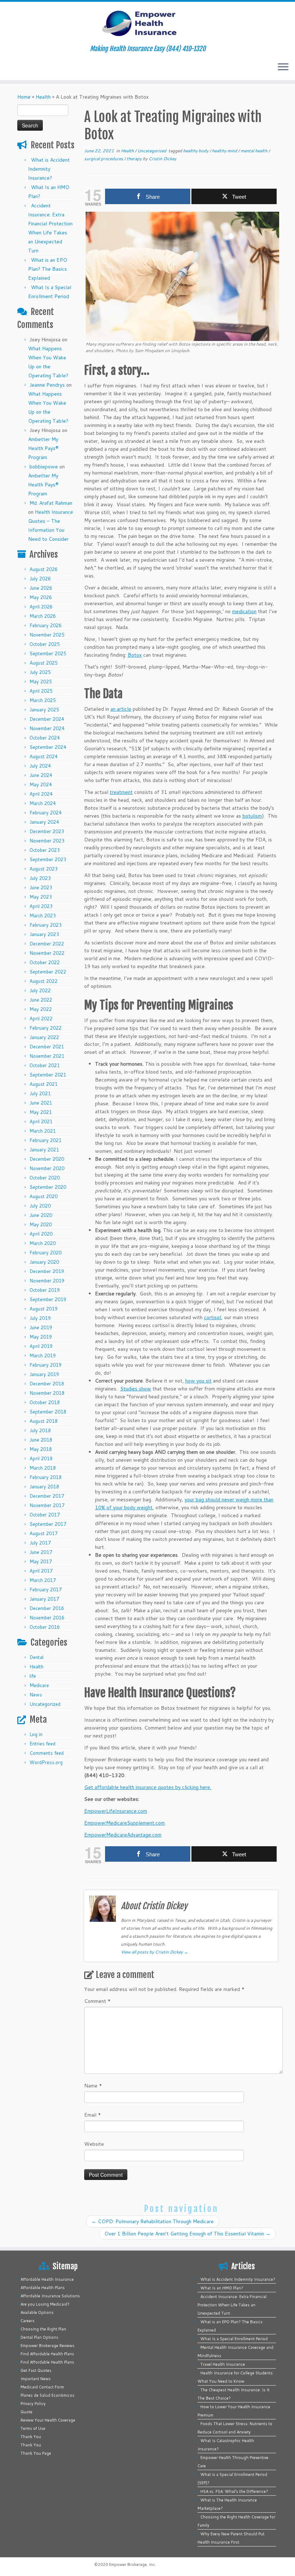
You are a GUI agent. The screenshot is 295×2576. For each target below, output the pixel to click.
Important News (36, 2379)
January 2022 (44, 1037)
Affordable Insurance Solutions (50, 2296)
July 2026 (40, 579)
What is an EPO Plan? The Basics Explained (48, 269)
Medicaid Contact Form (42, 2387)
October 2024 (45, 738)
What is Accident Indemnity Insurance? (49, 169)
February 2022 (46, 1028)
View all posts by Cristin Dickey (155, 1952)
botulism (252, 816)
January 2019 (44, 1374)
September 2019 (48, 1299)
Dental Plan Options (39, 2337)
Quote (26, 2412)
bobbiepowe (44, 467)
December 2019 (47, 1271)
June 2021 (41, 1103)
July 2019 (40, 1318)
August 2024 (44, 756)
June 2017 (41, 1552)
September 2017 (48, 1524)
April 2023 (41, 906)
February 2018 (46, 1477)
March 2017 (43, 1580)
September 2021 (48, 1075)
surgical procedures (104, 159)
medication (244, 611)
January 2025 (44, 710)
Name (93, 2086)
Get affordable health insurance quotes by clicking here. (148, 1787)
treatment (121, 792)
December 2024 (47, 719)
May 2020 (41, 1224)
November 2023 (47, 841)
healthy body (196, 151)
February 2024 (46, 813)
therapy (135, 159)
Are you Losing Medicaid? (45, 2304)
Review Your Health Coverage (48, 2420)
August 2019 (44, 1309)
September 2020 (48, 1187)
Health (43, 97)
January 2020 (44, 1262)
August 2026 (44, 569)
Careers (28, 2321)
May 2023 (41, 897)
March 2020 (43, 1243)
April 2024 (41, 794)
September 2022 (48, 972)
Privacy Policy (33, 2404)
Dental (37, 1657)
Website (94, 2144)
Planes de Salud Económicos (47, 2395)
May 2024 (41, 785)
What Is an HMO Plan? (222, 2288)
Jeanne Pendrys (47, 385)
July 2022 (40, 990)
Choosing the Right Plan (43, 2329)
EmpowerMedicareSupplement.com (124, 1823)
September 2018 (48, 1412)
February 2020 (46, 1253)
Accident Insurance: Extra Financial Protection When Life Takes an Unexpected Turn (232, 2305)
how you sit (198, 1381)
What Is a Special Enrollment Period (234, 2339)
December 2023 (47, 831)
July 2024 (40, 766)
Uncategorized (45, 1704)
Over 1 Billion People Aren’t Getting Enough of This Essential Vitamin (187, 2234)
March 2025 (43, 700)
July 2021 (40, 1093)
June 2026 (41, 588)
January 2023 (44, 934)
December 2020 (47, 1159)
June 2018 (41, 1440)
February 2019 (46, 1365)
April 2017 (41, 1571)
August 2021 (44, 1084)
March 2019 (43, 1356)
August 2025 (44, 663)
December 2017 (47, 1496)
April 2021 (41, 1121)
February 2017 (46, 1590)
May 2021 (41, 1112)
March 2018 (43, 1468)
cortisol (213, 1317)
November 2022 (47, 953)
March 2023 (43, 916)
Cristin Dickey (162, 159)
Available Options (37, 2312)
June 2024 (41, 775)
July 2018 (40, 1430)
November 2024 (47, 728)
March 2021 (43, 1131)
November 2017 (47, 1505)
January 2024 (44, 822)
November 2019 (47, 1281)
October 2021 (45, 1065)
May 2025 (41, 682)
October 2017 (45, 1515)
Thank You (31, 2437)
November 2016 (47, 1618)
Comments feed (47, 1753)
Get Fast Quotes (36, 2370)
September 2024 (48, 747)
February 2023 (46, 925)
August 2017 (44, 1533)
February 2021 (46, 1140)
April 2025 (41, 691)
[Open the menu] (283, 67)
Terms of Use (33, 2428)
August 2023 (44, 869)
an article (121, 709)
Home (24, 97)
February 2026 (46, 625)
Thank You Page (36, 2453)
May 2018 (41, 1449)
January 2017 (44, 1599)
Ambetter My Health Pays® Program (43, 448)
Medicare (39, 1685)
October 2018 (45, 1402)
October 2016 (45, 1627)
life (33, 1676)
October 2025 (45, 644)
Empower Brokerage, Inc (132, 2564)
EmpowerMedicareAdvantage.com (123, 1835)
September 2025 (48, 653)
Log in (36, 1734)
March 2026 (43, 616)
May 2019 (41, 1337)
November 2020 (47, 1168)
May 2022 (41, 1009)
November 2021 (47, 1056)
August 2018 (44, 1421)
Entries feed (42, 1744)
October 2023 (45, 850)
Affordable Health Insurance (47, 2279)
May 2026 (41, 597)
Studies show (136, 1389)
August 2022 (44, 981)
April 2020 (41, 1234)
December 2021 (47, 1047)
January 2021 (44, 1150)
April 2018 (41, 1458)
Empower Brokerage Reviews (47, 2346)
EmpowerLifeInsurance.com (116, 1811)
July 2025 (40, 672)
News (36, 1695)
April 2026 (41, 607)
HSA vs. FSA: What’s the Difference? (234, 2491)
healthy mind (225, 151)
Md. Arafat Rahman (51, 503)
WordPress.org (46, 1762)
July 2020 (40, 1206)
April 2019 (41, 1346)
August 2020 (44, 1196)
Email (93, 2115)
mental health (255, 151)
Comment (97, 2001)
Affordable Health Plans (43, 2288)
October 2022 (45, 962)
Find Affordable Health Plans (47, 2354)
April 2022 (41, 1019)
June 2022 (41, 1000)
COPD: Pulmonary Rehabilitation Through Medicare (153, 2221)
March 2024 (43, 803)
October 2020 (45, 1178)
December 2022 (47, 944)
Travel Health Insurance (223, 2364)
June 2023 (41, 887)
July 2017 (40, 1543)
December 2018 (47, 1384)
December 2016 (47, 1608)
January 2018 (44, 1487)
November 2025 (47, 635)
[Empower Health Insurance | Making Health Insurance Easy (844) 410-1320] (147, 23)
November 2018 (47, 1393)
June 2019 (41, 1327)
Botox (135, 655)
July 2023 (40, 878)
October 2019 (45, 1290)
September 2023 (48, 859)
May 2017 (41, 1561)
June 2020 (41, 1215)
